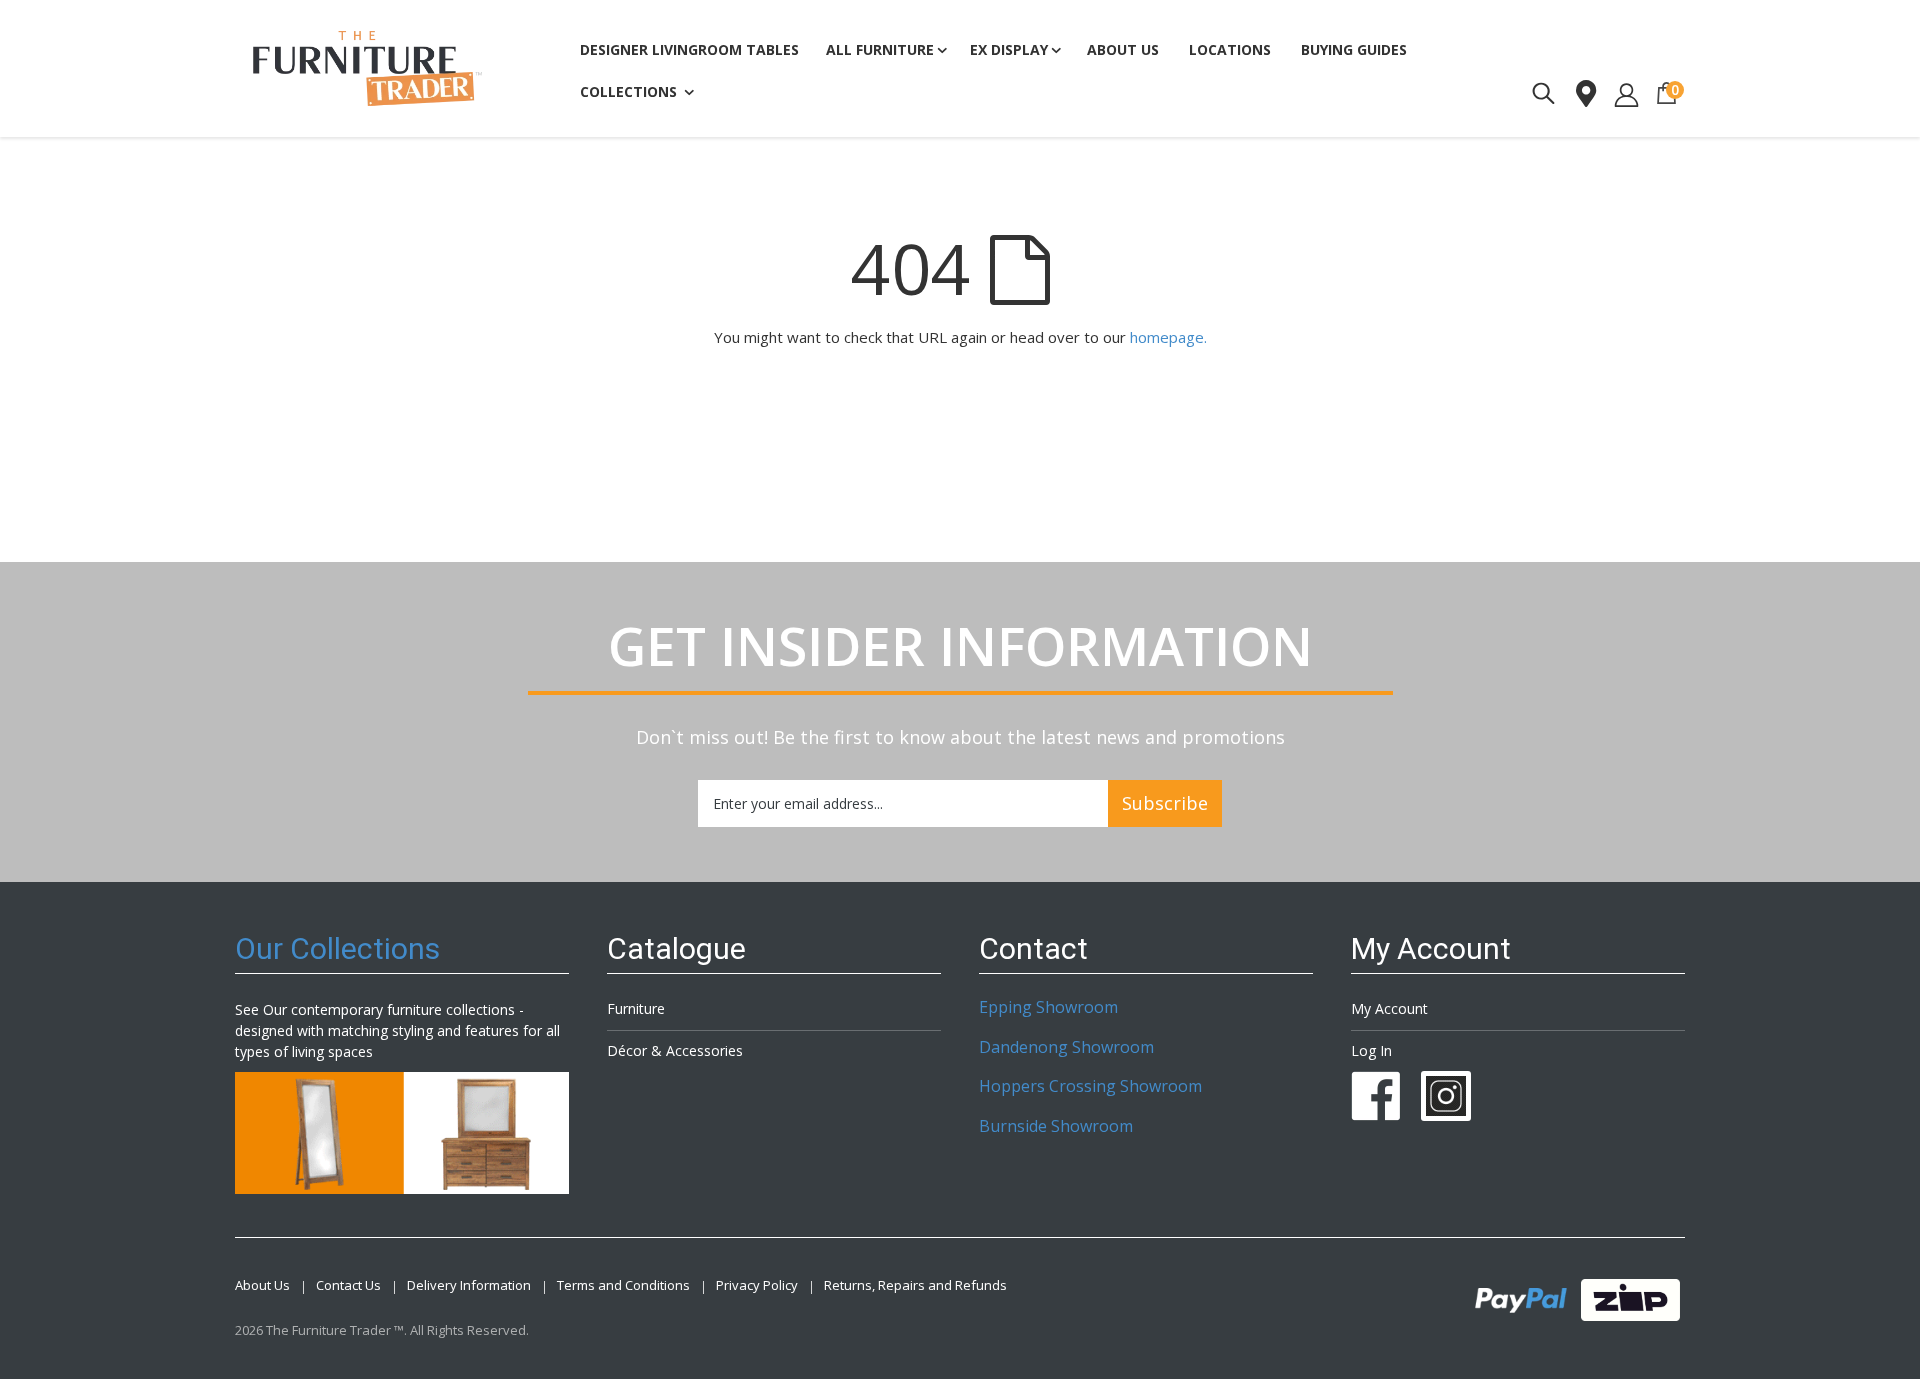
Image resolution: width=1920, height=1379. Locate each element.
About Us (262, 1285)
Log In (1371, 1050)
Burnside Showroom (1056, 1126)
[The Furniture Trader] (367, 68)
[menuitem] (1354, 50)
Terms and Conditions (623, 1285)
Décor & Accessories (675, 1050)
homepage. (1168, 337)
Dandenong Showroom (1066, 1047)
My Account (1389, 1008)
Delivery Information (469, 1285)
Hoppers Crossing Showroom (1090, 1086)
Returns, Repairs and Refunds (915, 1285)
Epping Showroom (1048, 1007)
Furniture (636, 1008)
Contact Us (348, 1285)
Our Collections (337, 948)
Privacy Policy (757, 1285)
